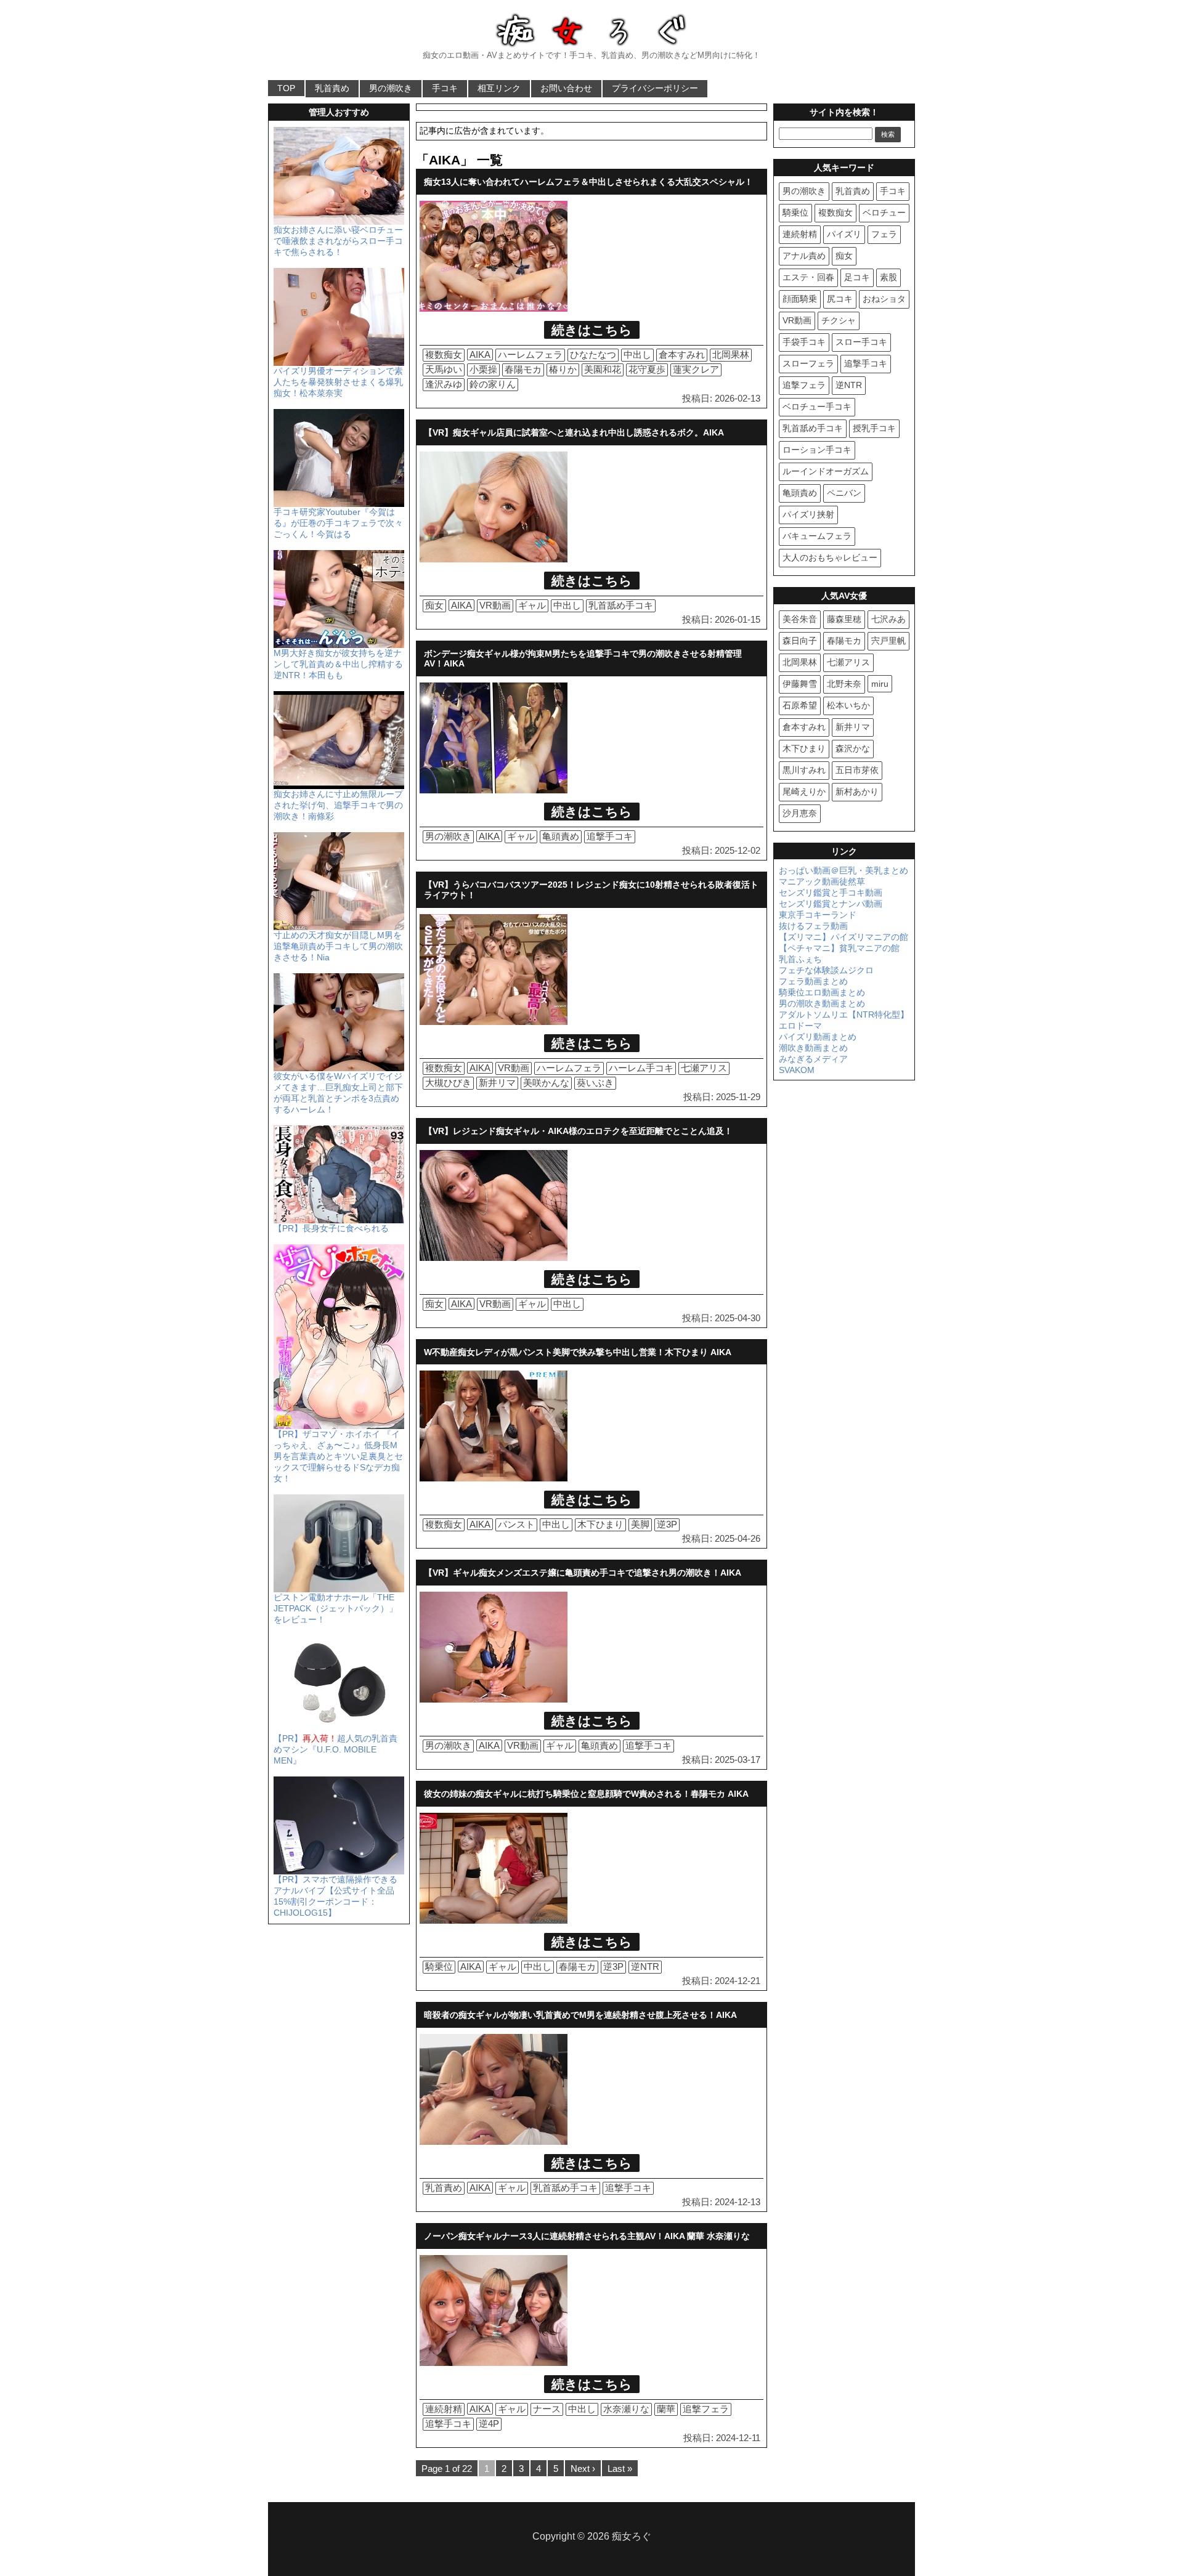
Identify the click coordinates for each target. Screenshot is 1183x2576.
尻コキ (840, 299)
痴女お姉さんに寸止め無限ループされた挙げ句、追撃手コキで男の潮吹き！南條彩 (338, 805)
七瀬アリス (704, 1068)
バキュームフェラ (817, 536)
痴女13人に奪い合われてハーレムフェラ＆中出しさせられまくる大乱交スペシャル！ (588, 182)
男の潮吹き (391, 88)
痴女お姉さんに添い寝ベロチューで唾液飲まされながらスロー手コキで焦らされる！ (338, 241)
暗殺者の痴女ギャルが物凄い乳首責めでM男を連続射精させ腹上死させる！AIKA (580, 2015)
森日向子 (800, 641)
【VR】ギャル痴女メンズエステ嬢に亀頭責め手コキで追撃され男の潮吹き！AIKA (583, 1573)
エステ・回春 (808, 277)
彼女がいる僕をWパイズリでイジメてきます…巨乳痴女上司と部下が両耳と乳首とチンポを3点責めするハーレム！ (338, 1093)
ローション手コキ (817, 450)
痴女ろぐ (632, 2536)
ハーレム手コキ (641, 1068)
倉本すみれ (682, 354)
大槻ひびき (448, 1083)
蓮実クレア (696, 369)
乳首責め (332, 88)
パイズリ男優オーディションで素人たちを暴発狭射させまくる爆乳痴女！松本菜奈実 (338, 382)
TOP (286, 88)
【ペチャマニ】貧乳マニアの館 (839, 948)
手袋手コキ (804, 342)
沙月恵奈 (800, 813)
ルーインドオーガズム (826, 471)
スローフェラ (808, 363)
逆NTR (645, 1966)
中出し (637, 354)
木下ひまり (600, 1524)
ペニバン (844, 493)
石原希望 (800, 705)
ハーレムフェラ (530, 354)
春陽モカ (523, 369)
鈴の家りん (493, 384)
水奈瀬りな (626, 2409)
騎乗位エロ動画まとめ (822, 992)
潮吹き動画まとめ (813, 1048)
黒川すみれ (804, 770)
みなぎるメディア (813, 1059)
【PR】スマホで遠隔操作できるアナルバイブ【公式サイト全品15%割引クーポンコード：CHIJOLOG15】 (335, 1896)
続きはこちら (592, 330)
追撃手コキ (610, 836)
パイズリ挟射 (808, 514)
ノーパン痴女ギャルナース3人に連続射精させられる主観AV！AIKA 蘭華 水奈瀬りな (587, 2236)
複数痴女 (444, 354)
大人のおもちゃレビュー (830, 557)
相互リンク (499, 88)
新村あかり (857, 792)
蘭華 (666, 2409)
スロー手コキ (861, 342)
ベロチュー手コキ (817, 407)
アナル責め (804, 256)
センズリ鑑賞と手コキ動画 (831, 893)
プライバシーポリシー (655, 88)
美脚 (640, 1524)
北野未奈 (844, 684)
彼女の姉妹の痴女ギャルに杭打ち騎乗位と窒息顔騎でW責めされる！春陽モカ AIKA (586, 1794)
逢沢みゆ (444, 384)
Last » (620, 2469)
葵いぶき (595, 1083)
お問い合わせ (566, 88)
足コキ (857, 277)
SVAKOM (797, 1070)
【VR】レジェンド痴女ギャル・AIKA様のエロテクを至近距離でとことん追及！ (578, 1131)
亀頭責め (561, 836)
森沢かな (853, 748)
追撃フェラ (706, 2409)
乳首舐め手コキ (621, 605)
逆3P (667, 1524)
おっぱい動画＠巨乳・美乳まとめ (844, 870)
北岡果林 (731, 354)
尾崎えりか (804, 792)
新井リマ (497, 1083)
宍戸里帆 (888, 641)
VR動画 (495, 605)
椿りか (563, 369)
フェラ (884, 234)
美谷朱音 (800, 619)
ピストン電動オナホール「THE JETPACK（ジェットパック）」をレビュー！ (335, 1608)
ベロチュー (884, 213)
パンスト (516, 1524)
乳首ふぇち (800, 959)
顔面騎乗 (800, 299)
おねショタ (884, 299)
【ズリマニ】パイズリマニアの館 (844, 937)
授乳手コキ (874, 428)
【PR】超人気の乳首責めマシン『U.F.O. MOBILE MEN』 (335, 1749)
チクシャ (839, 320)
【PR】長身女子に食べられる (331, 1228)
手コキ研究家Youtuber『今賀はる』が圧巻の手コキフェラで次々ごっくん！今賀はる (338, 523)
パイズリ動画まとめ (818, 1037)
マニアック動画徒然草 (822, 881)
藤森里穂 (844, 619)
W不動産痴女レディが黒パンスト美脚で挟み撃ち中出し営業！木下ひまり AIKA (578, 1352)
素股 (888, 277)
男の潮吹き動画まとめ (822, 1003)
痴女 (434, 605)
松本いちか (848, 705)
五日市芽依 (857, 770)
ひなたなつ (593, 354)
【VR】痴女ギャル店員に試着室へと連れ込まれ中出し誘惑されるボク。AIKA (574, 432)
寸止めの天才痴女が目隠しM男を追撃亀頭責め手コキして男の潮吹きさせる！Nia (338, 946)
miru (880, 684)
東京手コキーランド (818, 915)
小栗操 (483, 369)
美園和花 (603, 369)
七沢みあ (888, 619)
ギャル (532, 605)
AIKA (480, 354)
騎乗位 (439, 1966)
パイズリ (844, 234)
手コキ (445, 88)
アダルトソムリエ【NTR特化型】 (844, 1015)
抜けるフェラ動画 (813, 926)
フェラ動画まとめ (813, 981)
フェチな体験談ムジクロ (826, 970)
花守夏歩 (647, 369)
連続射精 (444, 2409)
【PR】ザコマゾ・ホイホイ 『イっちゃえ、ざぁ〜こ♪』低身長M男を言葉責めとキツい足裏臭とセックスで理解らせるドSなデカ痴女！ (338, 1456)
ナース (547, 2409)
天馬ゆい (444, 369)
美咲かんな (546, 1083)
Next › (583, 2469)
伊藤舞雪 (800, 684)
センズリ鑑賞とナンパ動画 (831, 904)
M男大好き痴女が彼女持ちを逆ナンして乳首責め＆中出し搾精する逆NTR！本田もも (338, 664)
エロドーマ (800, 1026)
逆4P (489, 2424)
